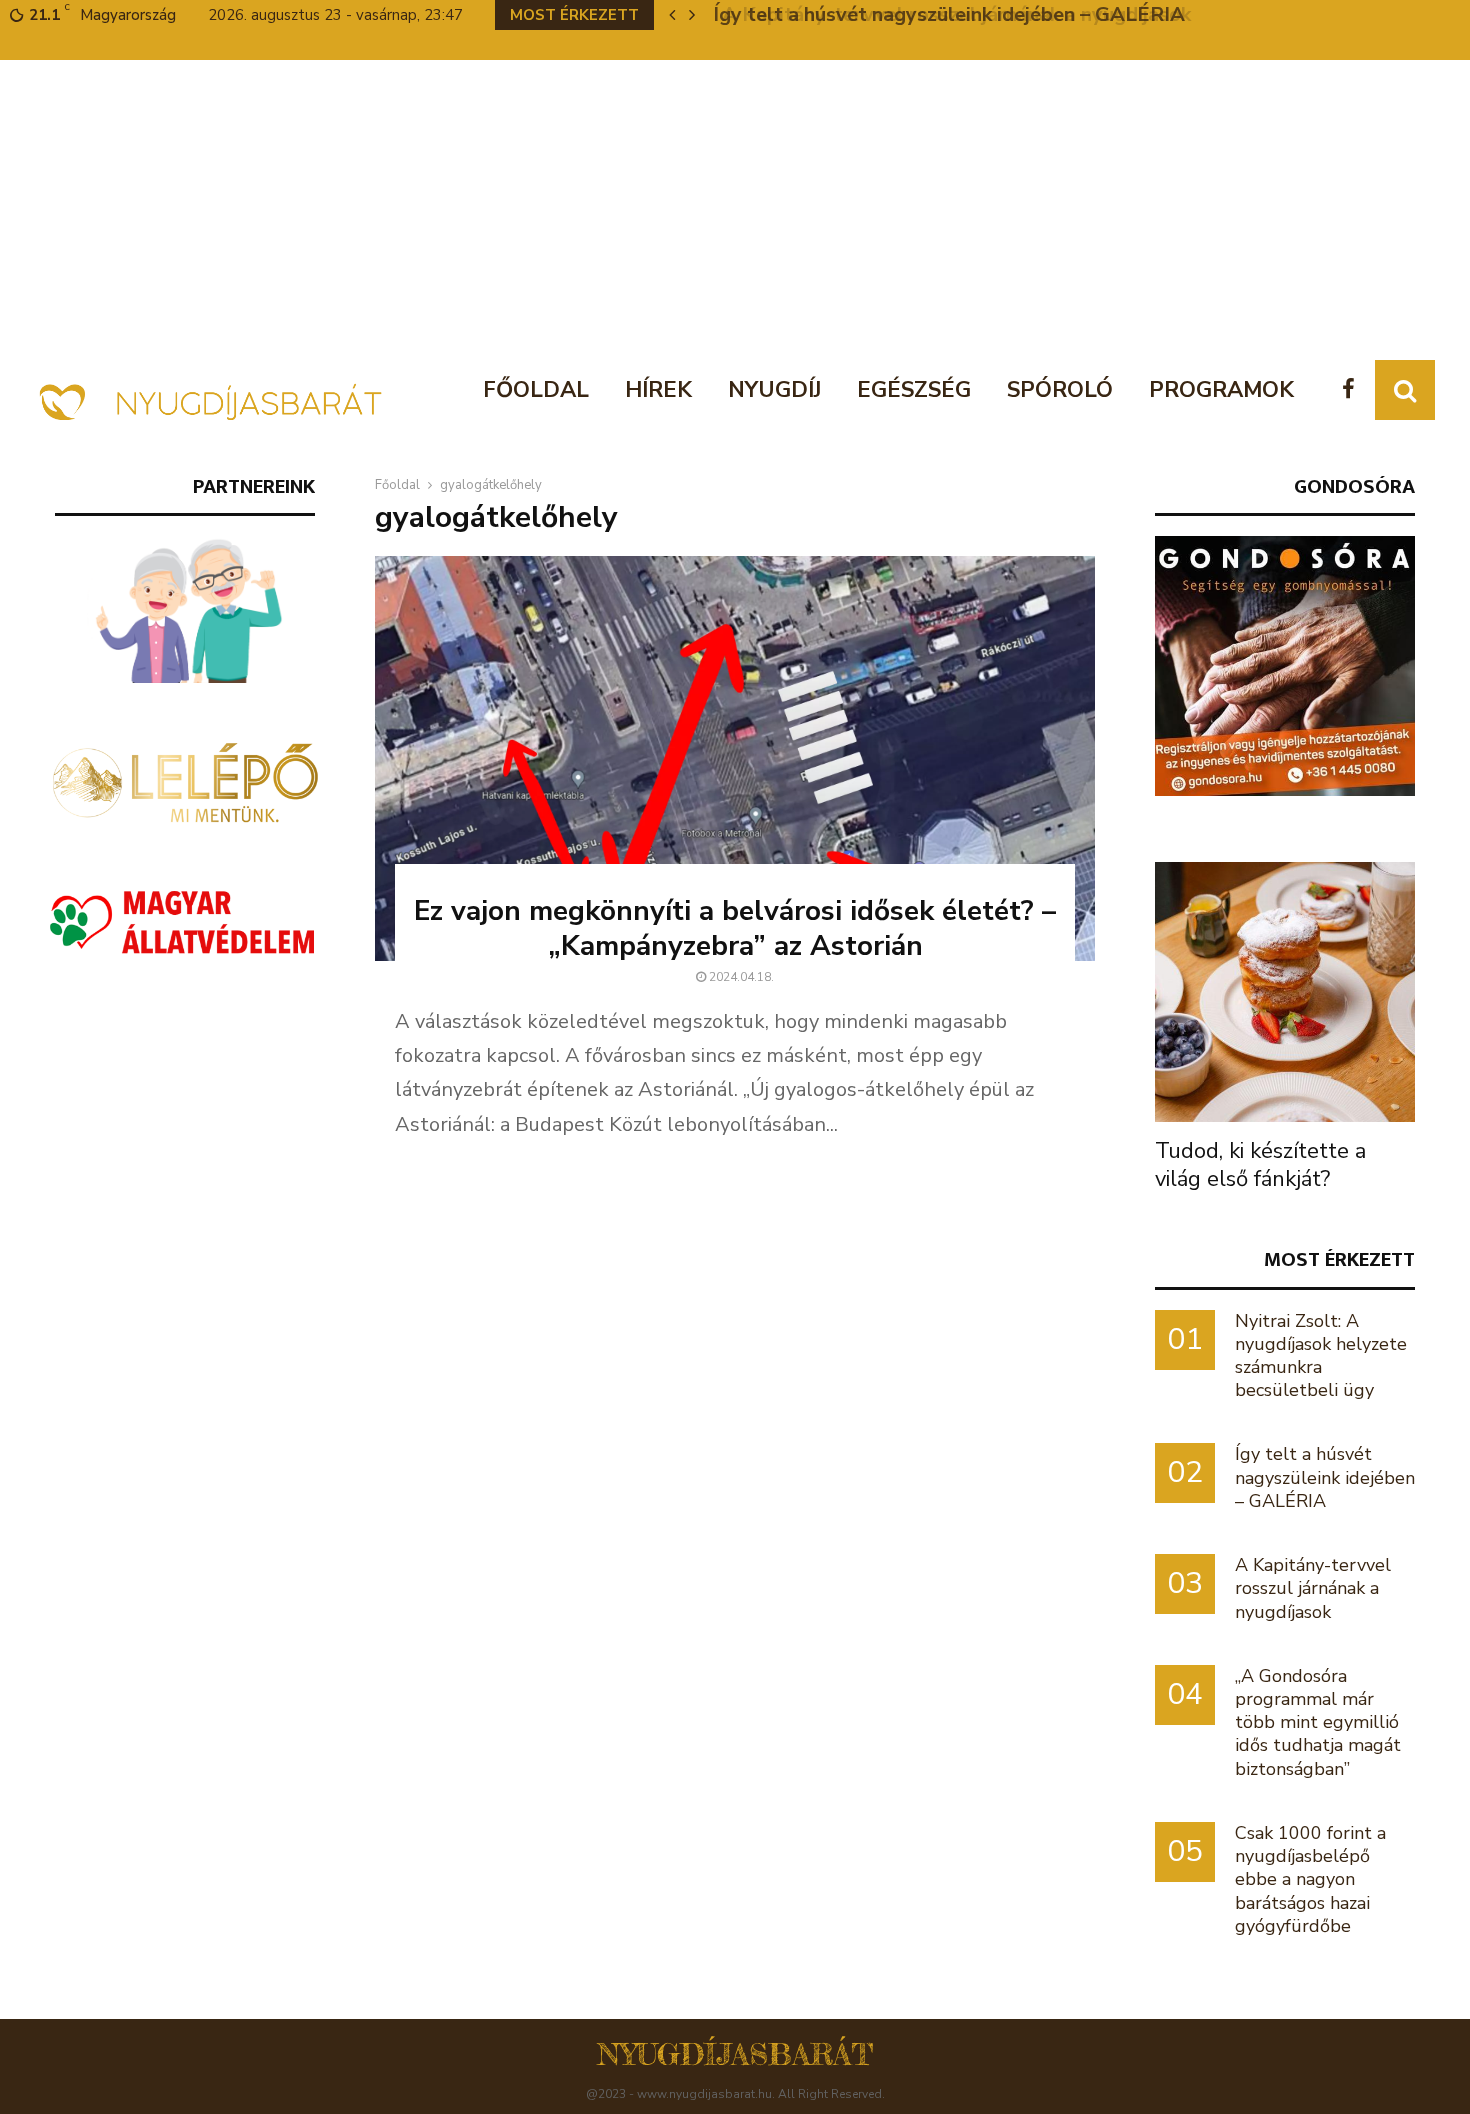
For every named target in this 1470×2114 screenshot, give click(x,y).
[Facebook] (1353, 390)
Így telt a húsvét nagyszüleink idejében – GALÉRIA (1325, 1477)
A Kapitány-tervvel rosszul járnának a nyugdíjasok (944, 14)
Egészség (914, 390)
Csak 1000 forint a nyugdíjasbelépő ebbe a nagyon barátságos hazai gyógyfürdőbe (1310, 1879)
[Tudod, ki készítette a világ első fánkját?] (1285, 992)
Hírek (658, 390)
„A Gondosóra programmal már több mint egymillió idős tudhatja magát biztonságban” (1318, 1722)
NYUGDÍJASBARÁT (735, 2054)
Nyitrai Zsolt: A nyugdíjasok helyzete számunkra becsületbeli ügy (1321, 1356)
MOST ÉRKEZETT (1339, 1259)
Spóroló (1060, 390)
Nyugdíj (774, 390)
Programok (1221, 390)
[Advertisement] (735, 210)
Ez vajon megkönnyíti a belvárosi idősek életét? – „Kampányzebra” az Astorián (735, 928)
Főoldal (536, 390)
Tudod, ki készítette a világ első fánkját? (1260, 1165)
